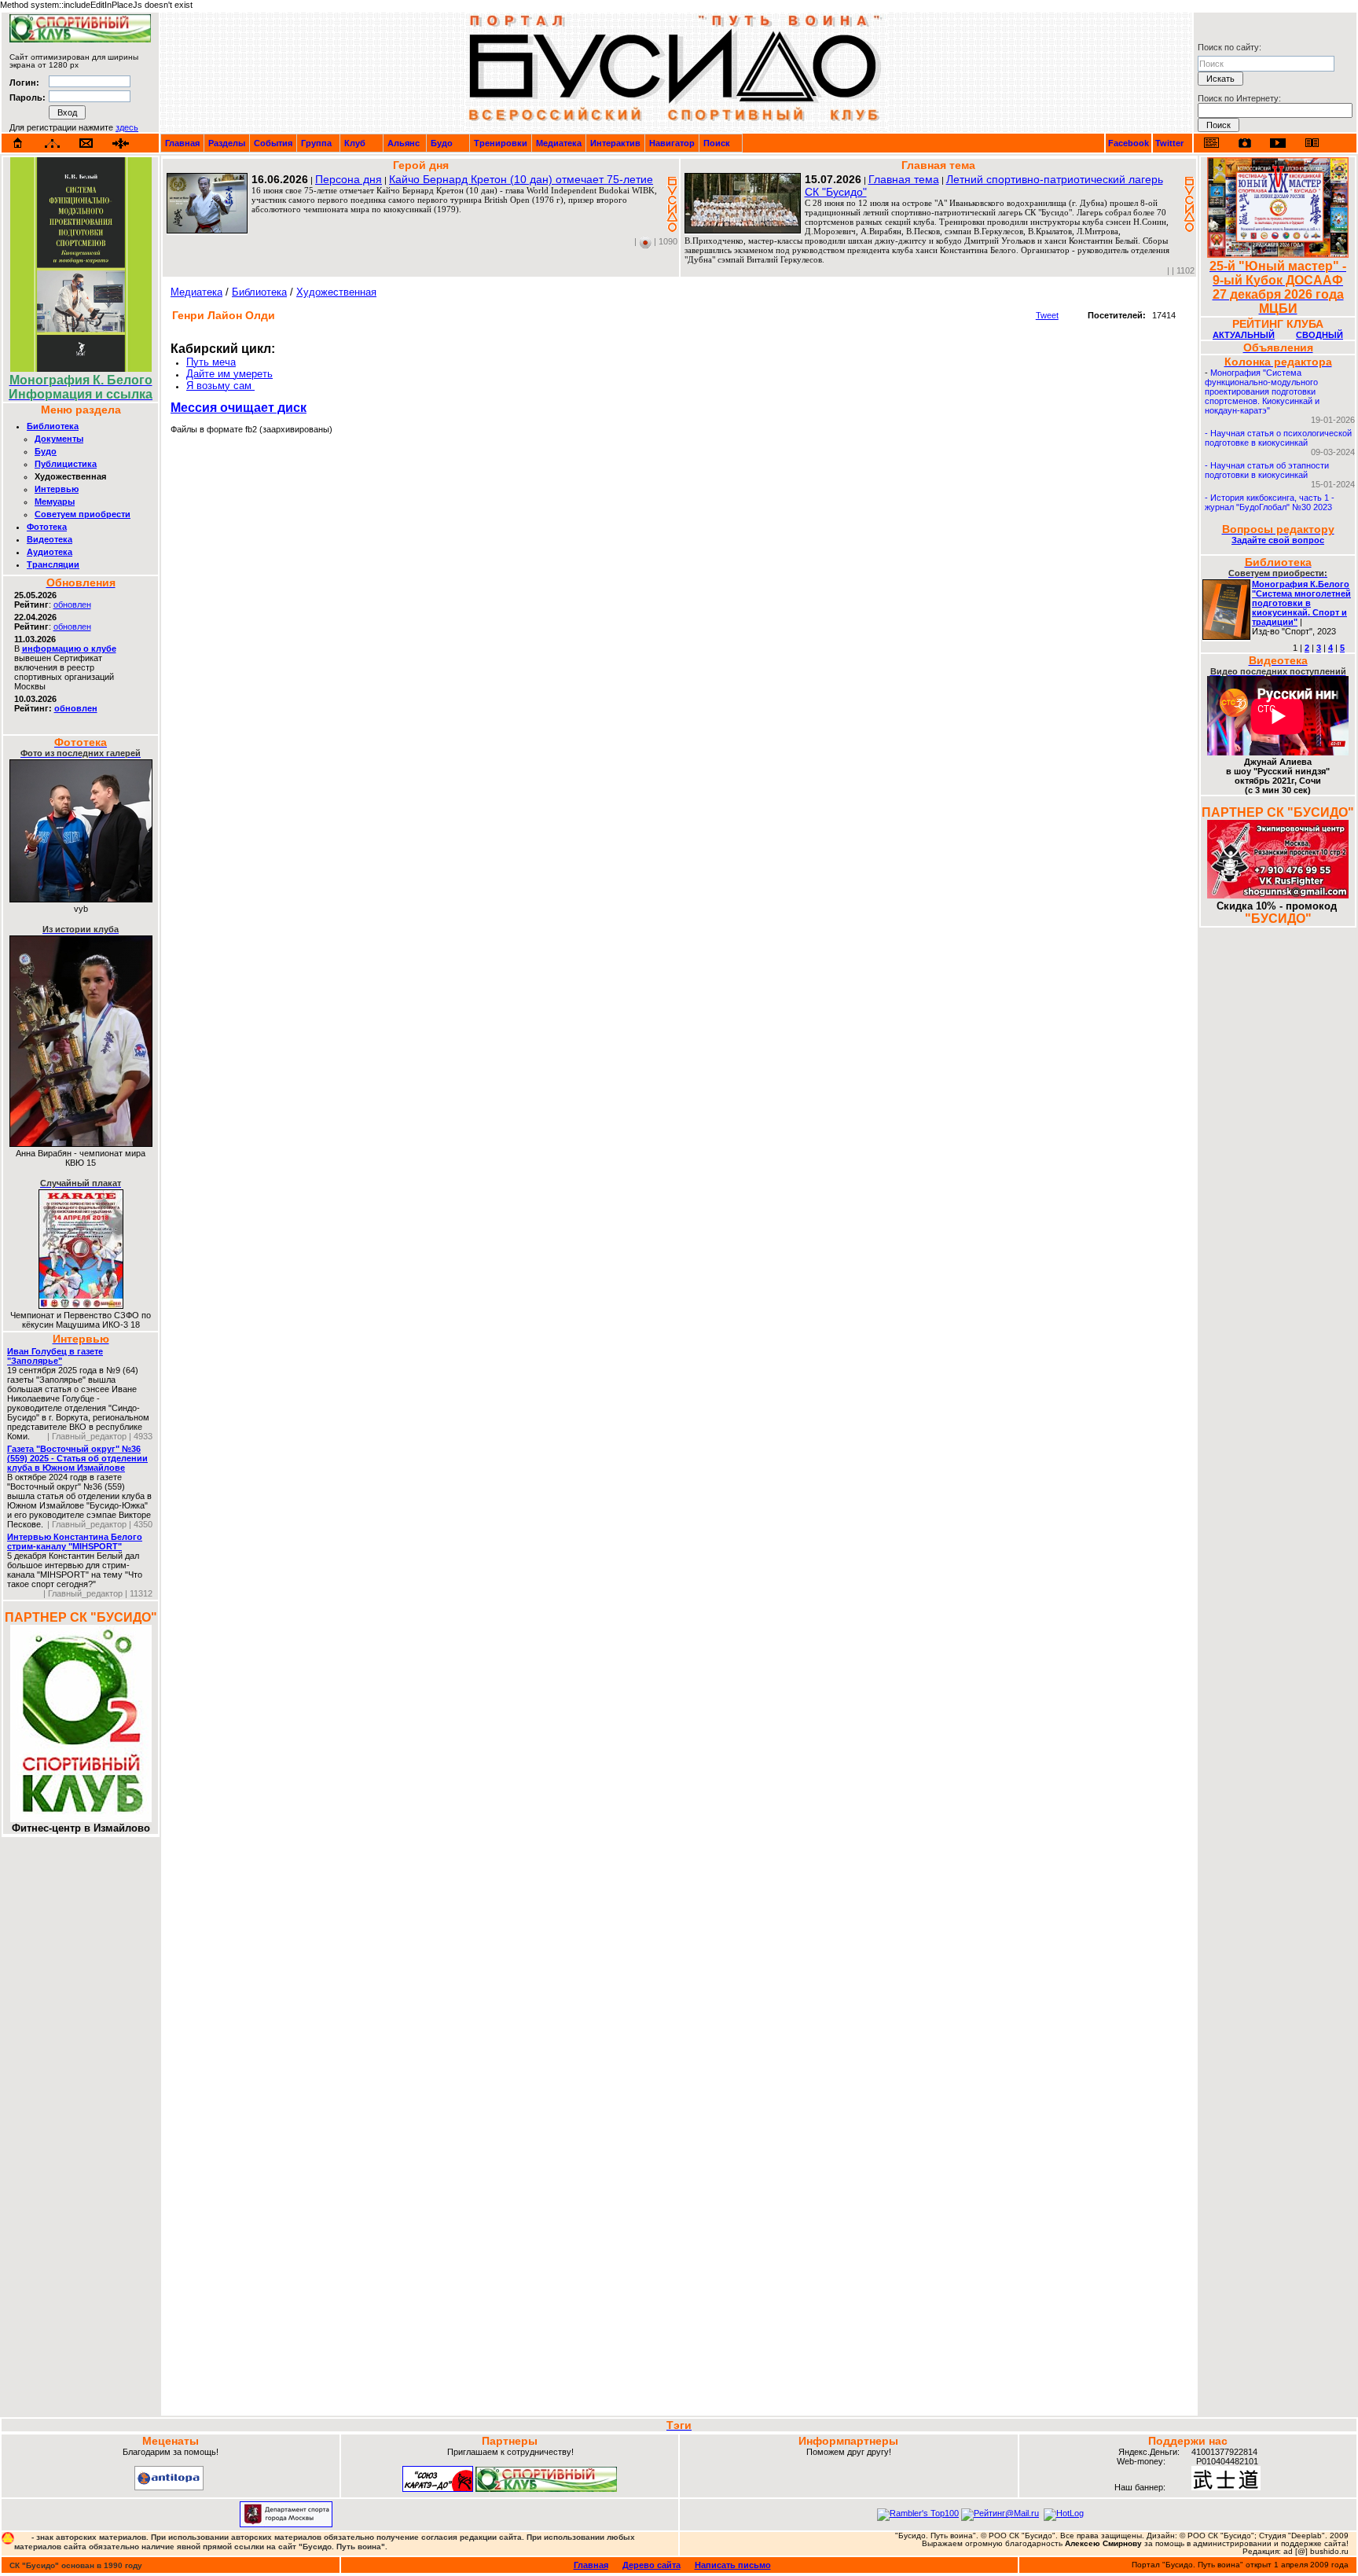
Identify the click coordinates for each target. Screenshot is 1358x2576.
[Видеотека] (1278, 143)
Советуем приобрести (83, 514)
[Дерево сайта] (52, 143)
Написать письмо (733, 2565)
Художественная (336, 292)
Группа (316, 143)
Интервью (57, 489)
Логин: (24, 83)
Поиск (717, 143)
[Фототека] (1245, 143)
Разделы (227, 143)
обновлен (72, 604)
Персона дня (349, 179)
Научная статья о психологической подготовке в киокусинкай (1278, 438)
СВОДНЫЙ (1319, 335)
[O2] (80, 39)
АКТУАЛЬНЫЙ (1244, 335)
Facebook (1129, 143)
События (273, 143)
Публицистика (66, 464)
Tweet (1047, 315)
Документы (59, 439)
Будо (442, 143)
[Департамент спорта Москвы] (286, 2524)
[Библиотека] (1312, 143)
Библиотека (53, 426)
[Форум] (121, 143)
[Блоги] (1211, 143)
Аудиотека (50, 552)
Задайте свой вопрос (1278, 540)
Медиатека (559, 143)
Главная (182, 143)
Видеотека (50, 539)
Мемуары (55, 502)
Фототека (47, 527)
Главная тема (904, 179)
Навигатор (672, 143)
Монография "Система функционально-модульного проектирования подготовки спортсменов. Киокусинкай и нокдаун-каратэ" (1262, 391)
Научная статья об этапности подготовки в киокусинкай (1267, 470)
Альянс (404, 143)
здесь (127, 127)
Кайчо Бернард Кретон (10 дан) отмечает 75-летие (521, 179)
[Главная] (18, 143)
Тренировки (501, 143)
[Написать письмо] (86, 143)
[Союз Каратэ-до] (438, 2489)
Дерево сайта (651, 2565)
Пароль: (28, 97)
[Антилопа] (169, 2487)
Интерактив (615, 143)
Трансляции (53, 564)
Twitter (1169, 143)
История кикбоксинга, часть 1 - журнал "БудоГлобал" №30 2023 (1270, 502)
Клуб (355, 143)
